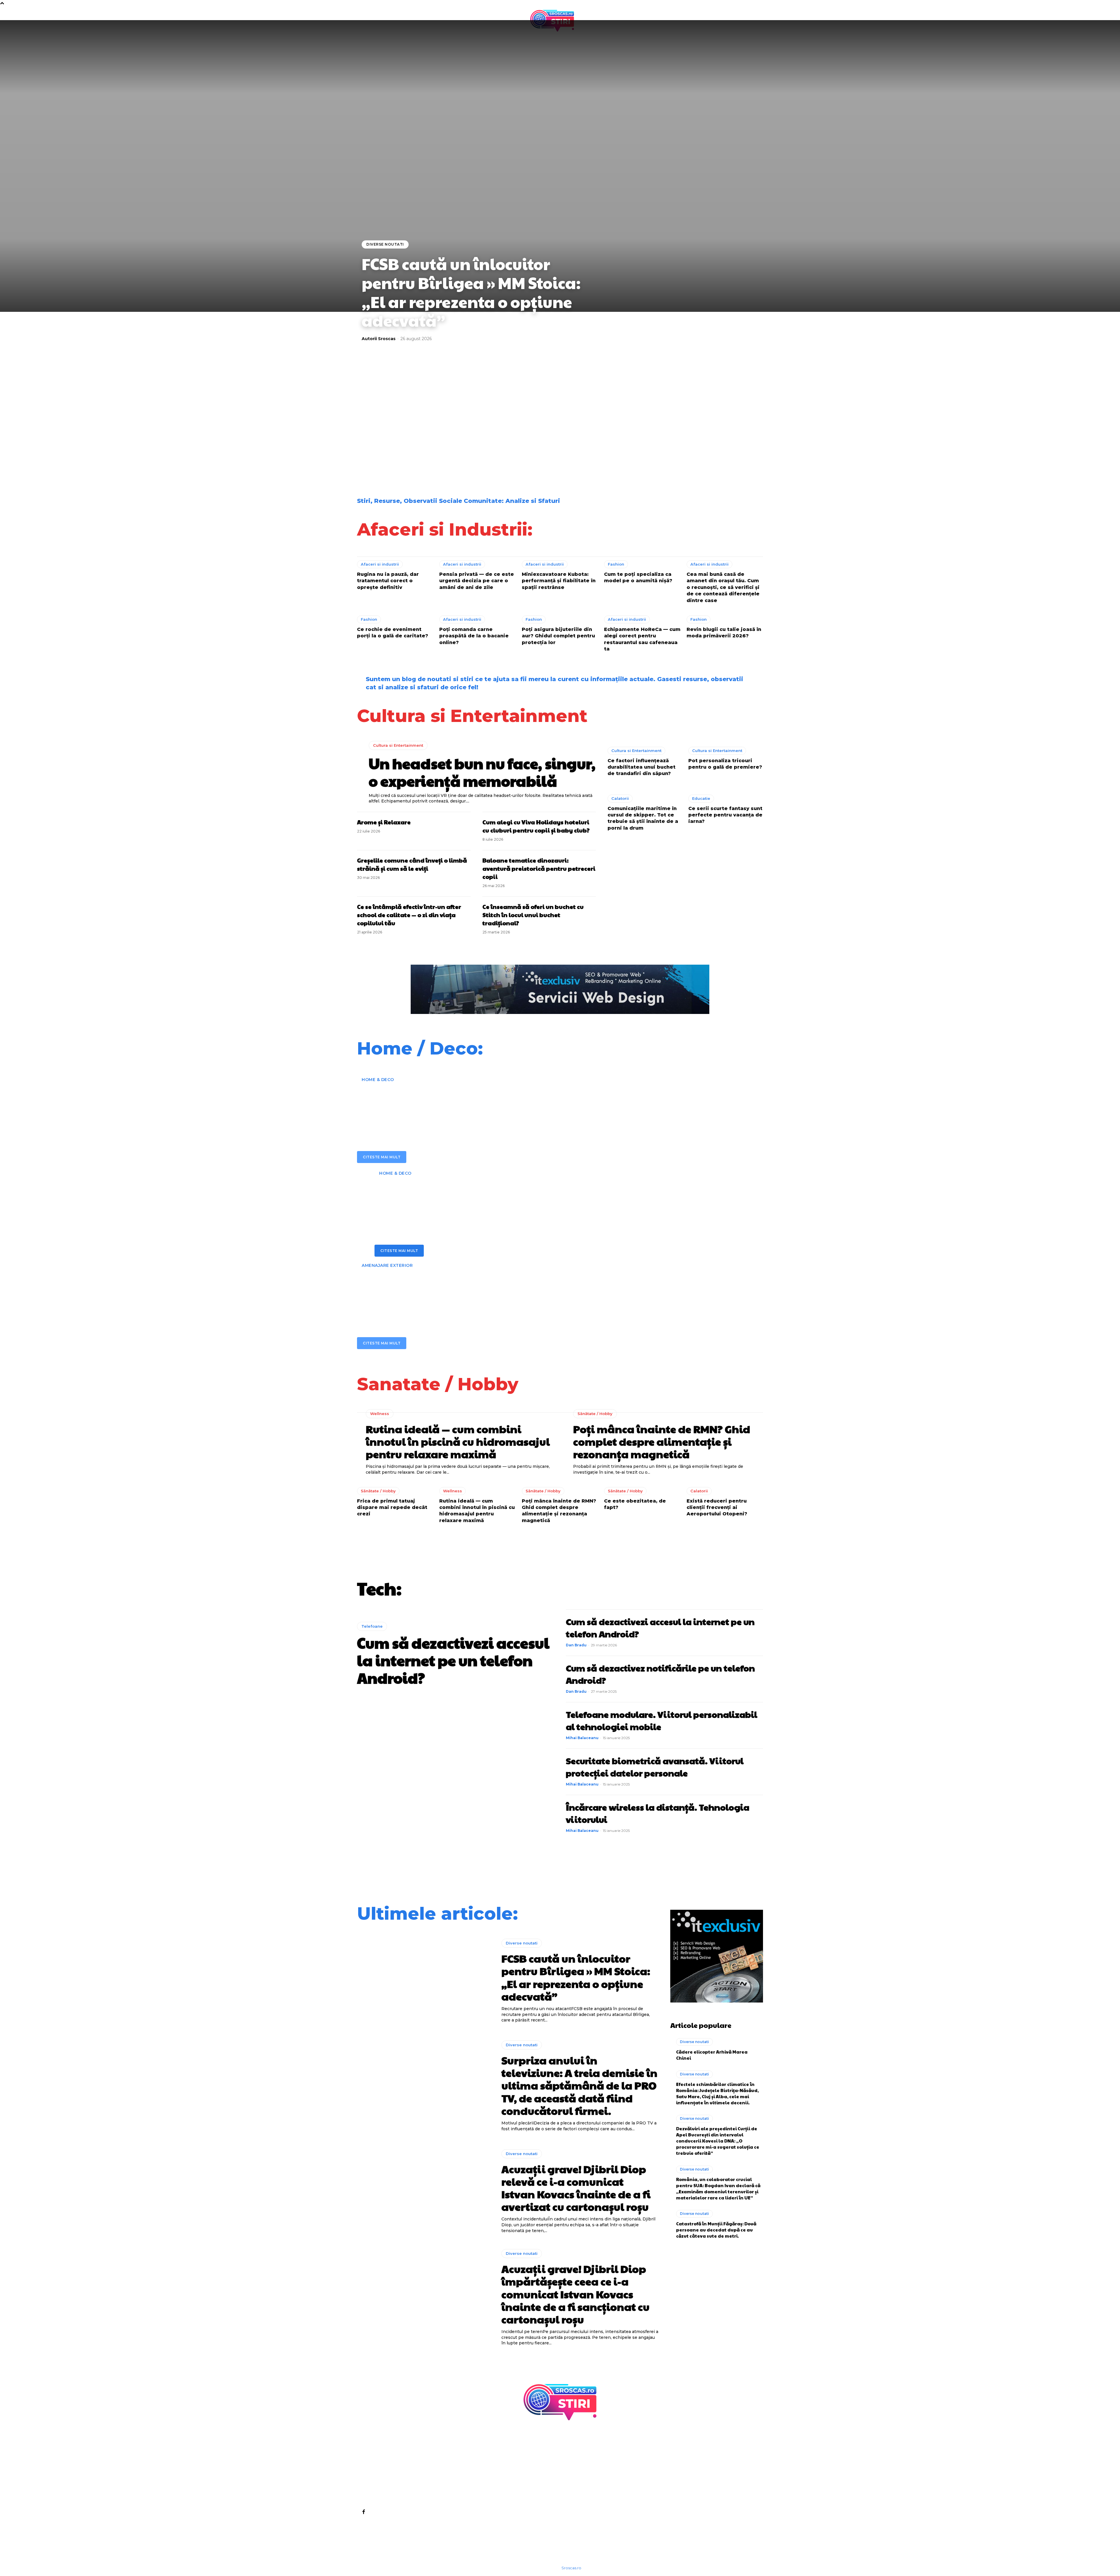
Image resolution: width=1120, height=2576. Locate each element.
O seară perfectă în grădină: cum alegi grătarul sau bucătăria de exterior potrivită (531, 1290)
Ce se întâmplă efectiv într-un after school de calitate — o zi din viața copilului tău (409, 915)
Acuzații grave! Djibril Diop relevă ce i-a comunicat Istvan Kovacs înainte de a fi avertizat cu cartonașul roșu (611, 418)
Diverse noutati (385, 244)
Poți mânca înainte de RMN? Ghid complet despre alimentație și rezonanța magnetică (662, 1441)
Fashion (616, 564)
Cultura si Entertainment (398, 745)
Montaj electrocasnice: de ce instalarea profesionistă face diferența (516, 1198)
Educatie (701, 798)
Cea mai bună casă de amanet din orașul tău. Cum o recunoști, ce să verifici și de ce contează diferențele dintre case (723, 587)
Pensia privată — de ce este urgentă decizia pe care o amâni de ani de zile (477, 581)
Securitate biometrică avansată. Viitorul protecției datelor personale (655, 1767)
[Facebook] (363, 2512)
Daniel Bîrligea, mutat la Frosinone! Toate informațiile (708, 415)
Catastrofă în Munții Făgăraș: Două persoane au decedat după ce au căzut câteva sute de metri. (716, 2230)
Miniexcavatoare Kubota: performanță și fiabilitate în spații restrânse (559, 581)
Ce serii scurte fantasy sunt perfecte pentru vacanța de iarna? (725, 815)
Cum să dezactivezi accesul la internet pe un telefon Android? (453, 1660)
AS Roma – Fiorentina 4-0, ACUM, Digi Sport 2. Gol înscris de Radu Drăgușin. (709, 457)
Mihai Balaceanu (582, 1738)
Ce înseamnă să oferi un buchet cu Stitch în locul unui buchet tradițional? (533, 915)
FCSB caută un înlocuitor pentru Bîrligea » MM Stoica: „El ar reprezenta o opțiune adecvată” (471, 292)
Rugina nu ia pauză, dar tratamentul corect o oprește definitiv (388, 581)
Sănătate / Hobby (595, 1414)
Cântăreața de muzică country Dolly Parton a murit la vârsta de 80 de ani (407, 457)
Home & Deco (378, 1080)
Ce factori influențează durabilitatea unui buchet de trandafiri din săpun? (642, 767)
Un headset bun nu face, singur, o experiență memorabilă (482, 772)
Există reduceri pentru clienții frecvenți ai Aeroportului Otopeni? (717, 1508)
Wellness (380, 1414)
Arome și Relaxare (384, 822)
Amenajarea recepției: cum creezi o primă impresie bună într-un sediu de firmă (508, 1104)
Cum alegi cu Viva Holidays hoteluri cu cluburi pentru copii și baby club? (536, 826)
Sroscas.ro (571, 2568)
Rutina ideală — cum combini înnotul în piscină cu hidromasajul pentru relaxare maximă (458, 1441)
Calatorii (620, 798)
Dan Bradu (576, 1645)
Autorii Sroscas (379, 339)
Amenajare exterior (387, 1265)
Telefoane (372, 1626)
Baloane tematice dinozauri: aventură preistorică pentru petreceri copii (539, 868)
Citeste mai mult (382, 1157)
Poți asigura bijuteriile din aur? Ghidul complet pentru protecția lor (558, 636)
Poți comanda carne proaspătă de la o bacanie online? (474, 636)
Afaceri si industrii (380, 564)
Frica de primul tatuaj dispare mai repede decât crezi (392, 1508)
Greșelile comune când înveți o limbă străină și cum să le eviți (412, 864)
